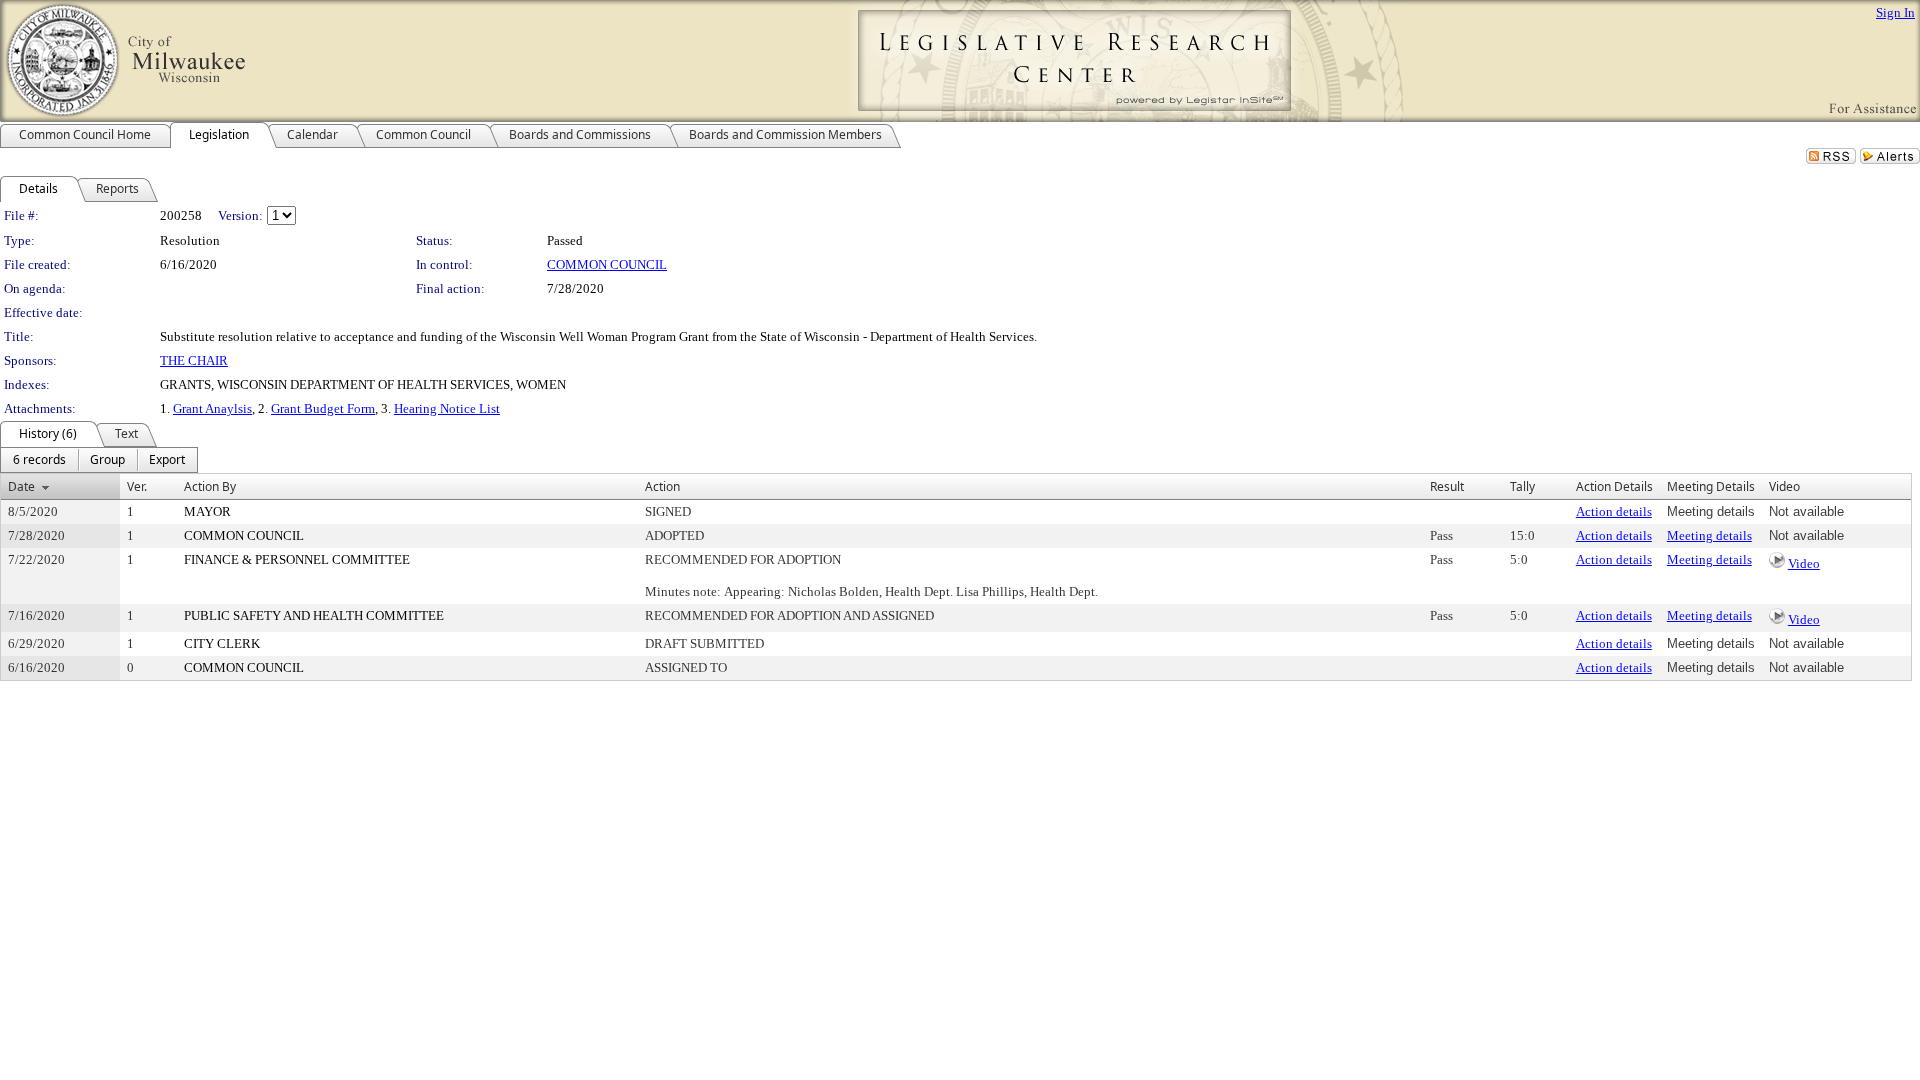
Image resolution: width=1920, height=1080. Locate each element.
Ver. (137, 486)
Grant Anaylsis (212, 408)
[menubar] (99, 460)
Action (662, 486)
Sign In (1895, 12)
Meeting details (1709, 535)
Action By (210, 486)
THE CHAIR (194, 360)
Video (1804, 563)
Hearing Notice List (447, 408)
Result (1447, 486)
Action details (1614, 511)
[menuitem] (39, 460)
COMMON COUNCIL (607, 264)
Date (21, 486)
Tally (1522, 486)
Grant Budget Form (323, 408)
